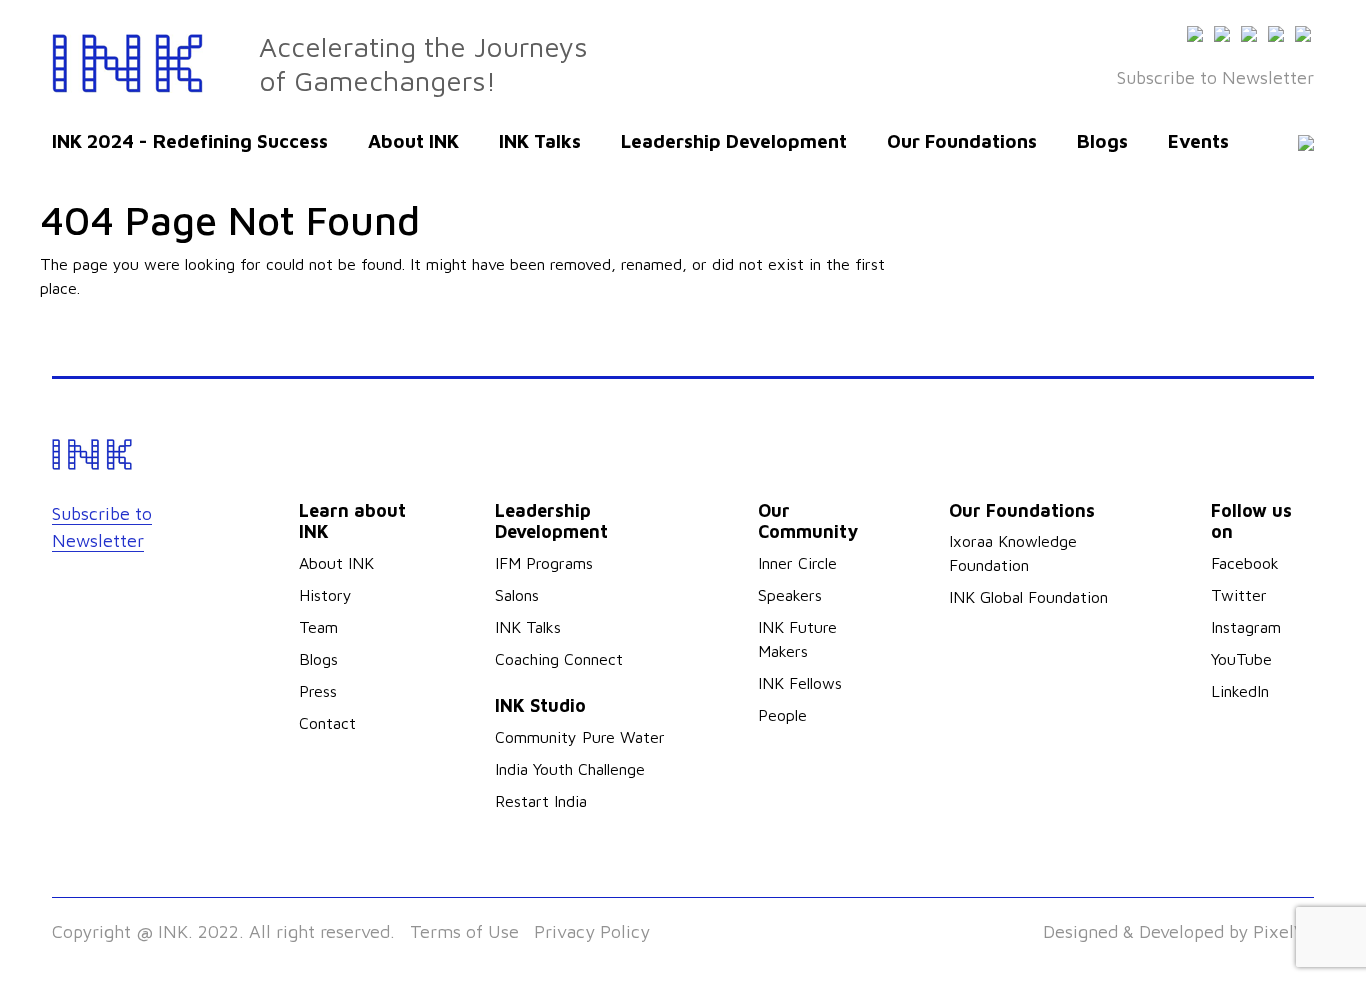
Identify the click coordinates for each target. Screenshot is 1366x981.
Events (1198, 141)
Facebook (1245, 563)
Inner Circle (797, 563)
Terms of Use (464, 931)
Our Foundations (962, 141)
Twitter (1239, 595)
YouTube (1241, 659)
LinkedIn (1240, 691)
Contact (327, 723)
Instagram (1246, 627)
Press (318, 691)
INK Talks (540, 141)
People (782, 715)
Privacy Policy (592, 931)
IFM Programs (544, 563)
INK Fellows (800, 683)
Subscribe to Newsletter (1215, 77)
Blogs (1102, 141)
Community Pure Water (580, 737)
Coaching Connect (559, 659)
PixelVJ (1283, 931)
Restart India (541, 801)
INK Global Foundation (1028, 597)
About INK (413, 141)
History (325, 595)
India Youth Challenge (570, 769)
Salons (517, 595)
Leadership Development (734, 141)
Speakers (790, 595)
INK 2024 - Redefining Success (190, 141)
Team (318, 627)
